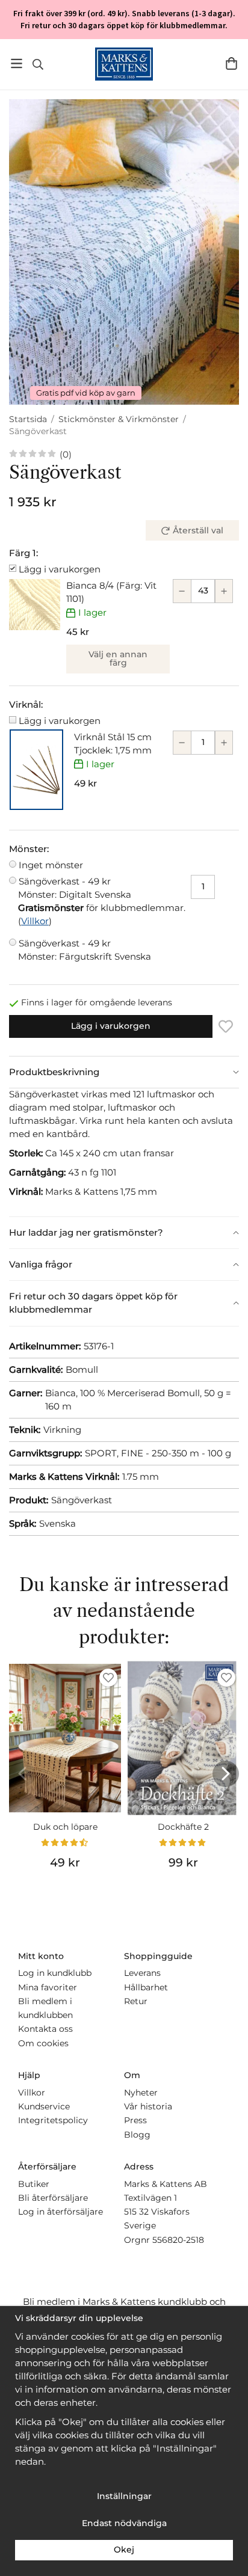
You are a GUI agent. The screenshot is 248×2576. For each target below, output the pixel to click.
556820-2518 (178, 2240)
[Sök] (38, 64)
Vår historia (148, 2106)
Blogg (137, 2135)
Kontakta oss (45, 2029)
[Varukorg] (231, 63)
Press (135, 2120)
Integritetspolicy (53, 2120)
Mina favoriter (48, 1987)
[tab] (124, 1072)
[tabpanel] (124, 1152)
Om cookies (43, 2043)
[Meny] (17, 63)
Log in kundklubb (55, 1973)
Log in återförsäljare (60, 2212)
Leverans (142, 1973)
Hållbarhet (146, 1987)
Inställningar (124, 2496)
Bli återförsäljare (53, 2198)
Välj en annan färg (118, 658)
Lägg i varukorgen (60, 569)
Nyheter (141, 2093)
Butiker (34, 2184)
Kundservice (44, 2106)
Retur (136, 2001)
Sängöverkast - (75, 888)
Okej (124, 2550)
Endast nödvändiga (124, 2523)
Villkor (35, 921)
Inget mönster (51, 865)
